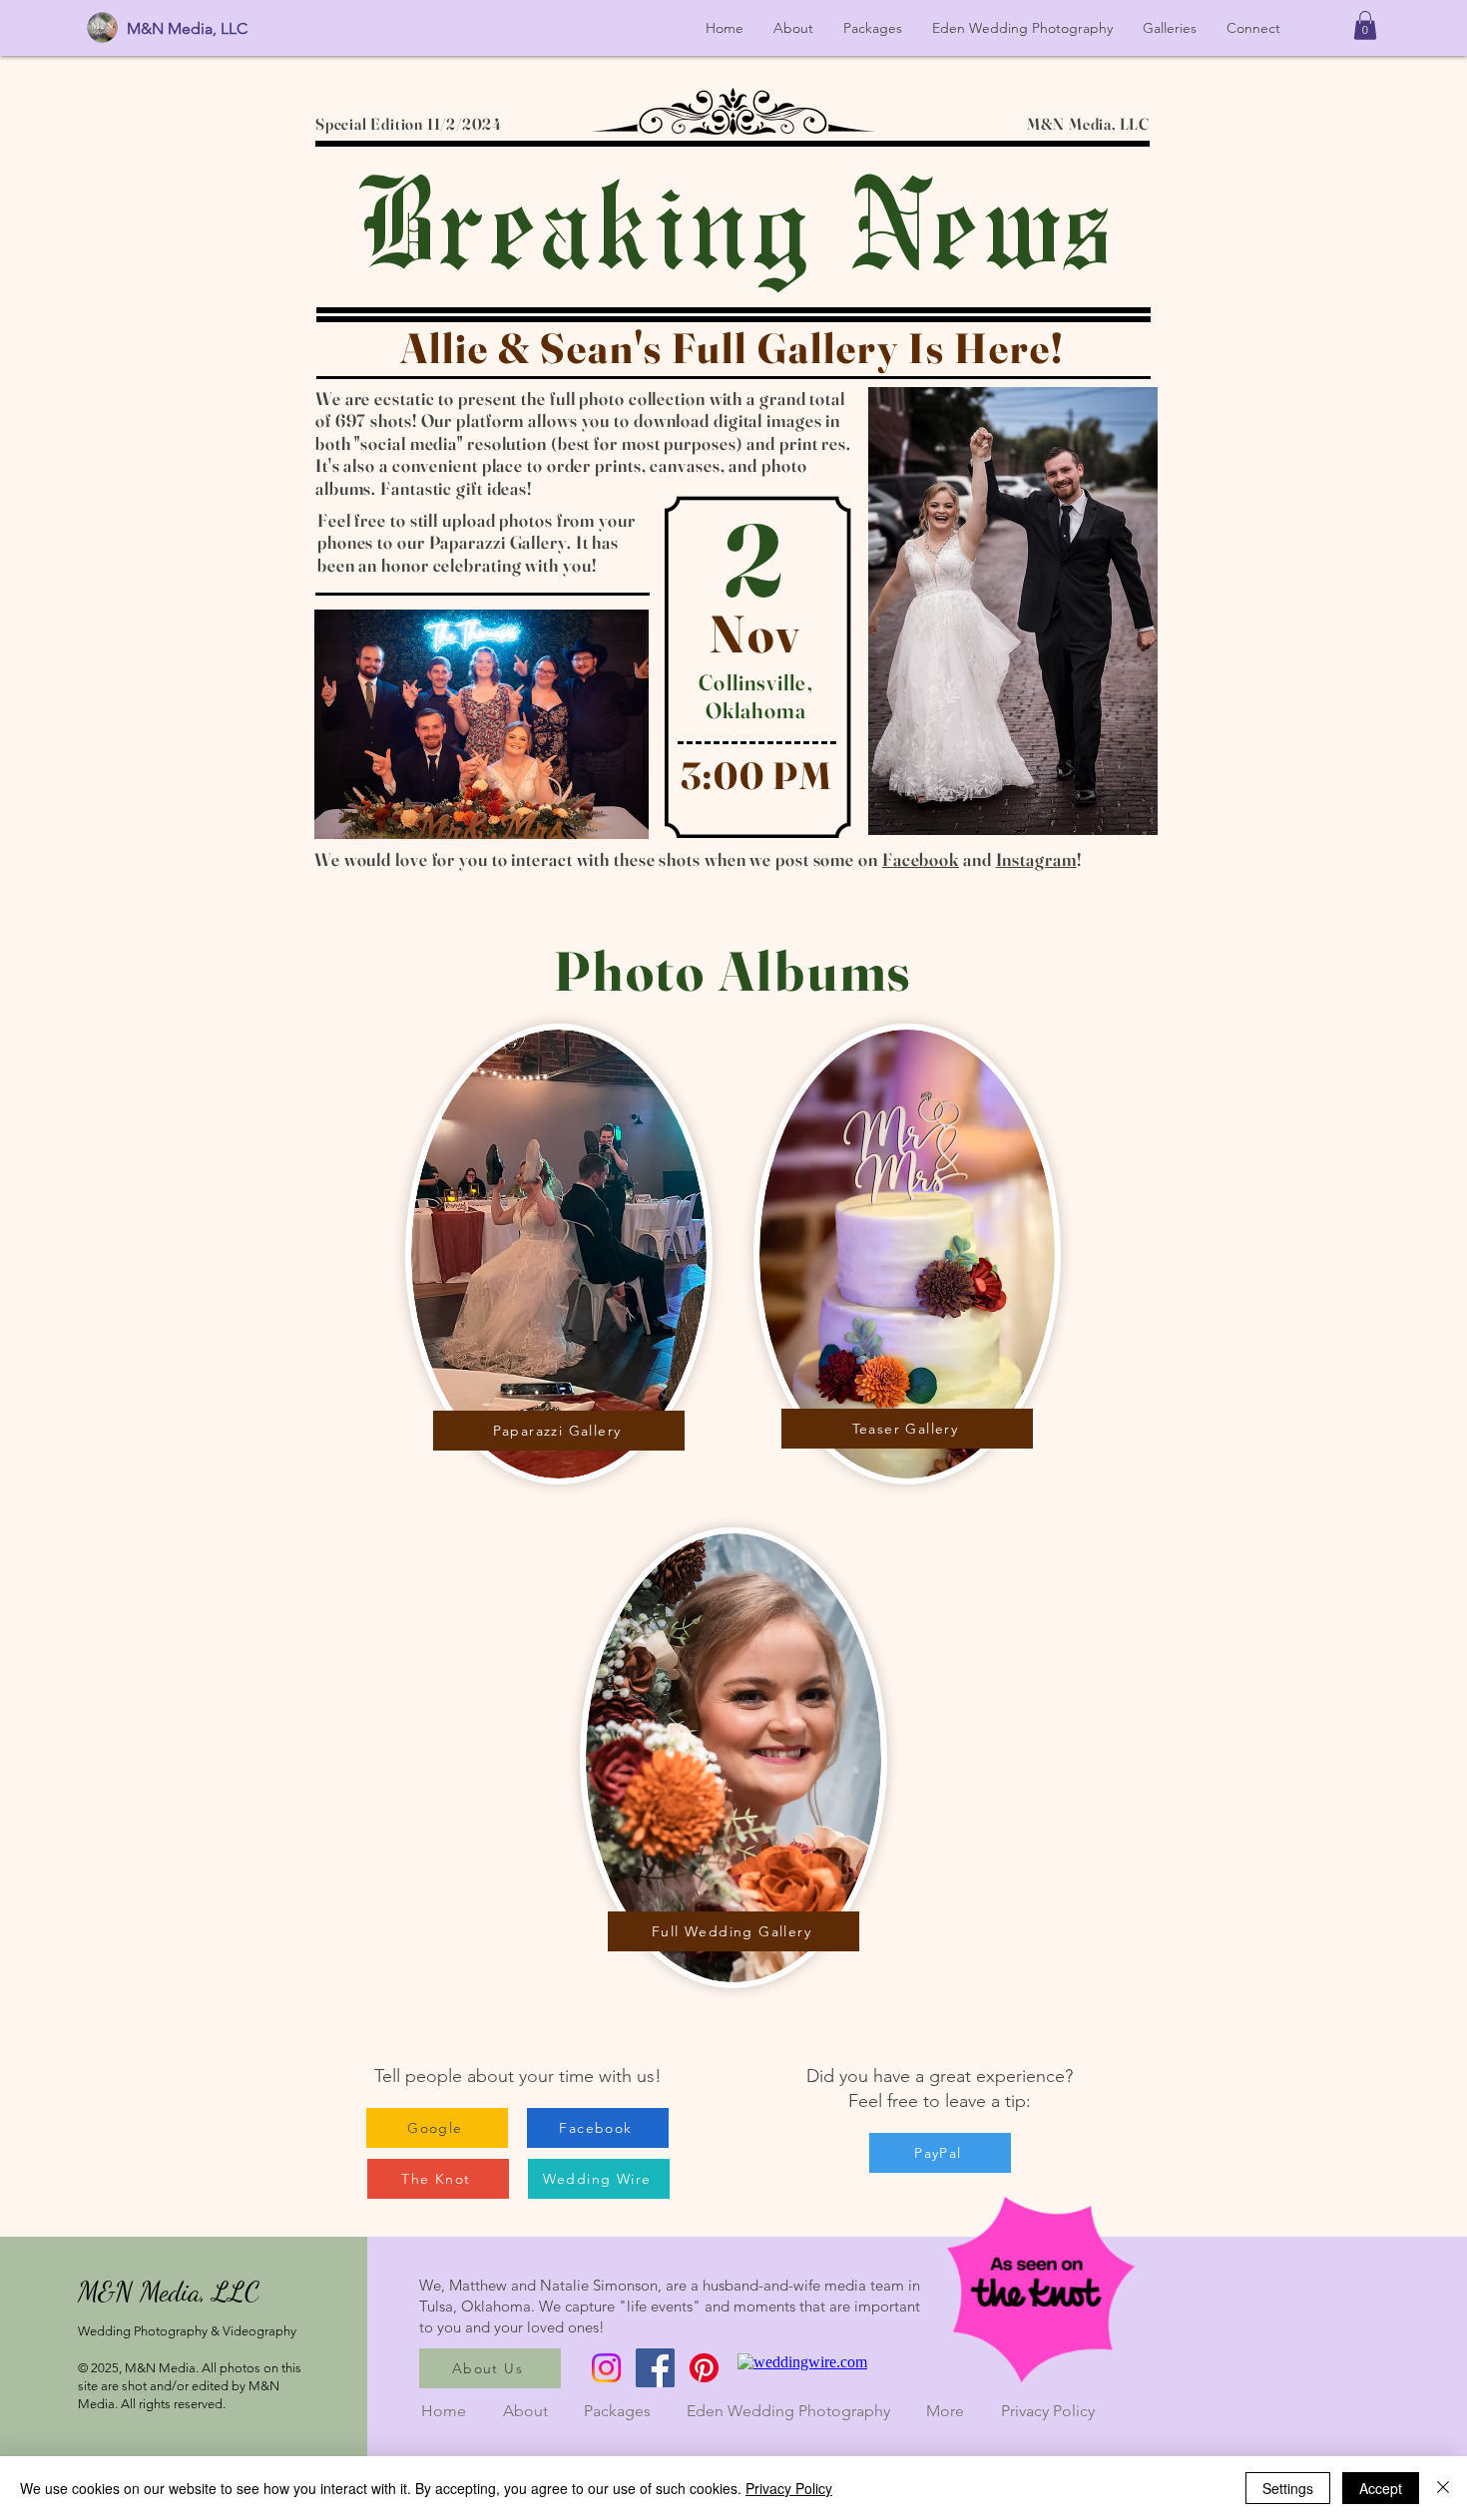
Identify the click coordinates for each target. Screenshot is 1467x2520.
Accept (1381, 2488)
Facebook (921, 859)
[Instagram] (606, 2368)
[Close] (1443, 2488)
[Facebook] (655, 2368)
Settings (1288, 2488)
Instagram (1036, 859)
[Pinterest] (704, 2368)
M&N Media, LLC (187, 28)
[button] (1365, 25)
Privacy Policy (1048, 2411)
